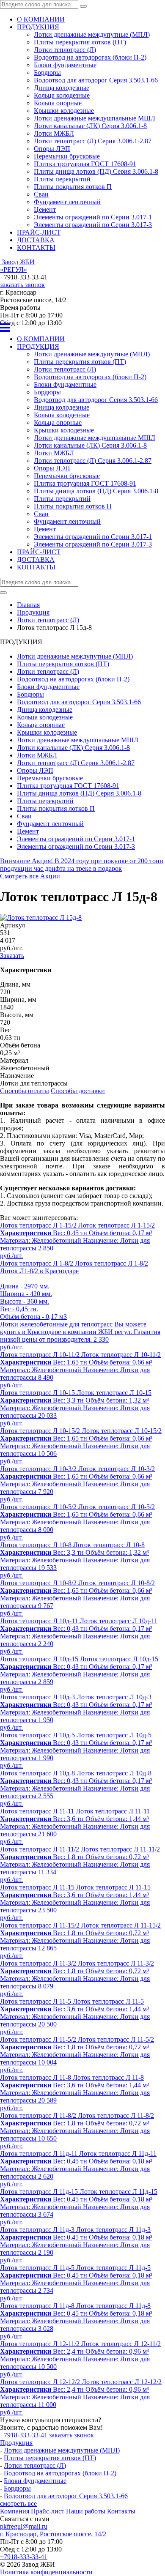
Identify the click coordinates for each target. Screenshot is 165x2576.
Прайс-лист (48, 2511)
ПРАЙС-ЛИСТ (39, 232)
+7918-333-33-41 (24, 2435)
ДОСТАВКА (36, 240)
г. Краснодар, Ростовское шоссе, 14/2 (53, 2534)
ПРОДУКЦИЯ (38, 27)
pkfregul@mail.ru (24, 2526)
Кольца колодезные (62, 95)
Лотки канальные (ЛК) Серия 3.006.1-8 (90, 126)
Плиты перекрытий (62, 179)
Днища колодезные (62, 88)
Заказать (12, 956)
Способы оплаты (25, 1091)
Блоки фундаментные (65, 65)
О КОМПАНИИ (41, 19)
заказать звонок (22, 285)
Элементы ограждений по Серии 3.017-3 (93, 225)
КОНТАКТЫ (36, 247)
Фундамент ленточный (67, 202)
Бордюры (47, 72)
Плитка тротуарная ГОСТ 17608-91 (85, 164)
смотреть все (18, 2504)
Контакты (121, 2511)
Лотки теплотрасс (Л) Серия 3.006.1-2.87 (93, 141)
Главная (28, 605)
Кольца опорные (58, 103)
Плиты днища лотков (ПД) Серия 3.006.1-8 (96, 171)
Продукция (16, 2443)
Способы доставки (78, 1091)
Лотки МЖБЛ (54, 133)
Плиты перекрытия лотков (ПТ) (80, 42)
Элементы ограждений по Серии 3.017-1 (93, 217)
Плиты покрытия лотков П (73, 187)
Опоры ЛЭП (52, 149)
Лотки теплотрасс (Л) (65, 50)
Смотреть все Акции (30, 876)
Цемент (45, 209)
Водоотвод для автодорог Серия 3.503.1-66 (96, 80)
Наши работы (87, 2511)
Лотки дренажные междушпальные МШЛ (95, 118)
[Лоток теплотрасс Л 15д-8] (41, 917)
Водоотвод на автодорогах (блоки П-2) (90, 57)
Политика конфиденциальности (46, 2572)
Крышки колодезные (64, 111)
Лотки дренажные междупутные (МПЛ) (92, 34)
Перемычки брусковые (67, 156)
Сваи (41, 194)
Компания (15, 2511)
